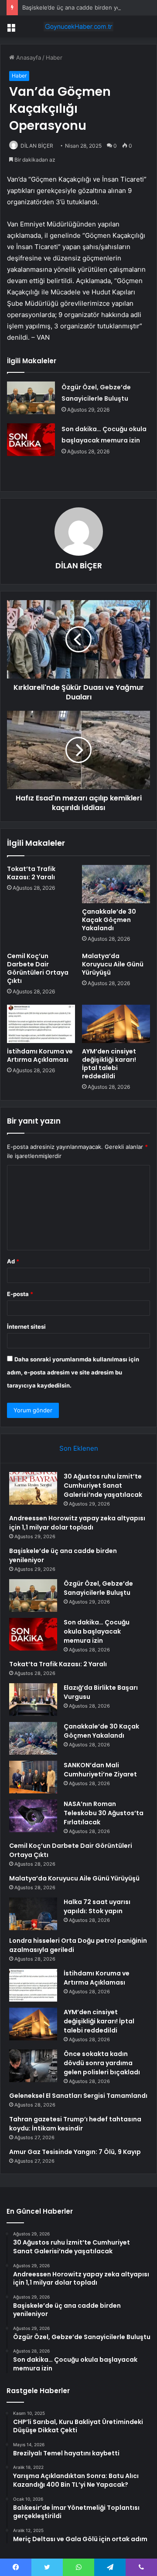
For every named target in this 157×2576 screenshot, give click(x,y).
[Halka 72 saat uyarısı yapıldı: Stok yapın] (33, 1914)
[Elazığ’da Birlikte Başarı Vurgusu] (33, 1700)
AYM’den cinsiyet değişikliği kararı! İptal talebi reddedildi (109, 1064)
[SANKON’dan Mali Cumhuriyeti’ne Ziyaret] (33, 1777)
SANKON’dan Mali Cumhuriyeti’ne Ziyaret (100, 1770)
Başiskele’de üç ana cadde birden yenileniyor (83, 7)
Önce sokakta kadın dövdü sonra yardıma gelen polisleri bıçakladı (102, 2063)
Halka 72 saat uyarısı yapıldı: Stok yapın (97, 1906)
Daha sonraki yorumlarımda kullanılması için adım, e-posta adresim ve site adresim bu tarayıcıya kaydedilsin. (73, 1372)
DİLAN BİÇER (37, 146)
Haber (54, 57)
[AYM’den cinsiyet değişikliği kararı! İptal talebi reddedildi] (116, 1024)
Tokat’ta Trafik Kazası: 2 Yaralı (31, 873)
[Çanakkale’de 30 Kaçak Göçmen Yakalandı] (116, 884)
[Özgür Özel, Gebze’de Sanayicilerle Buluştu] (31, 398)
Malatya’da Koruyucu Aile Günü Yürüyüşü (113, 964)
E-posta (20, 1294)
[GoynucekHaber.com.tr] (78, 27)
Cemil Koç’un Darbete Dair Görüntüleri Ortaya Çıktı (38, 968)
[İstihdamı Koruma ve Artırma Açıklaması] (41, 1024)
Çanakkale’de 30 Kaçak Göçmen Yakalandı (109, 920)
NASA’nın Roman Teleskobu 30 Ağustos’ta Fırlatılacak (104, 1813)
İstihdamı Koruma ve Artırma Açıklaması (40, 1055)
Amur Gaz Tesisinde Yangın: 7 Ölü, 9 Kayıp (75, 2152)
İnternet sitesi (26, 1327)
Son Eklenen (79, 1448)
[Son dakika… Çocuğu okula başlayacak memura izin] (31, 440)
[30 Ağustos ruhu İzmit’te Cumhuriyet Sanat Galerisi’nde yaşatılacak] (33, 1488)
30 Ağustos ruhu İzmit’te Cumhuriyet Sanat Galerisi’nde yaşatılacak (103, 1486)
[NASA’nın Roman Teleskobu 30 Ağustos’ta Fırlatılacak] (33, 1816)
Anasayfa (28, 57)
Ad (13, 1261)
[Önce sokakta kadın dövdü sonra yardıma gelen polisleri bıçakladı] (33, 2066)
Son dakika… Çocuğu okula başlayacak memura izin (97, 1631)
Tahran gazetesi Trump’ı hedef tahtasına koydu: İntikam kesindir (75, 2124)
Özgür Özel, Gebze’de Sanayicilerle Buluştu (98, 1588)
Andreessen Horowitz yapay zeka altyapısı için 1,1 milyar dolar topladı (77, 1523)
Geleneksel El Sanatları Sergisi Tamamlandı (78, 2096)
